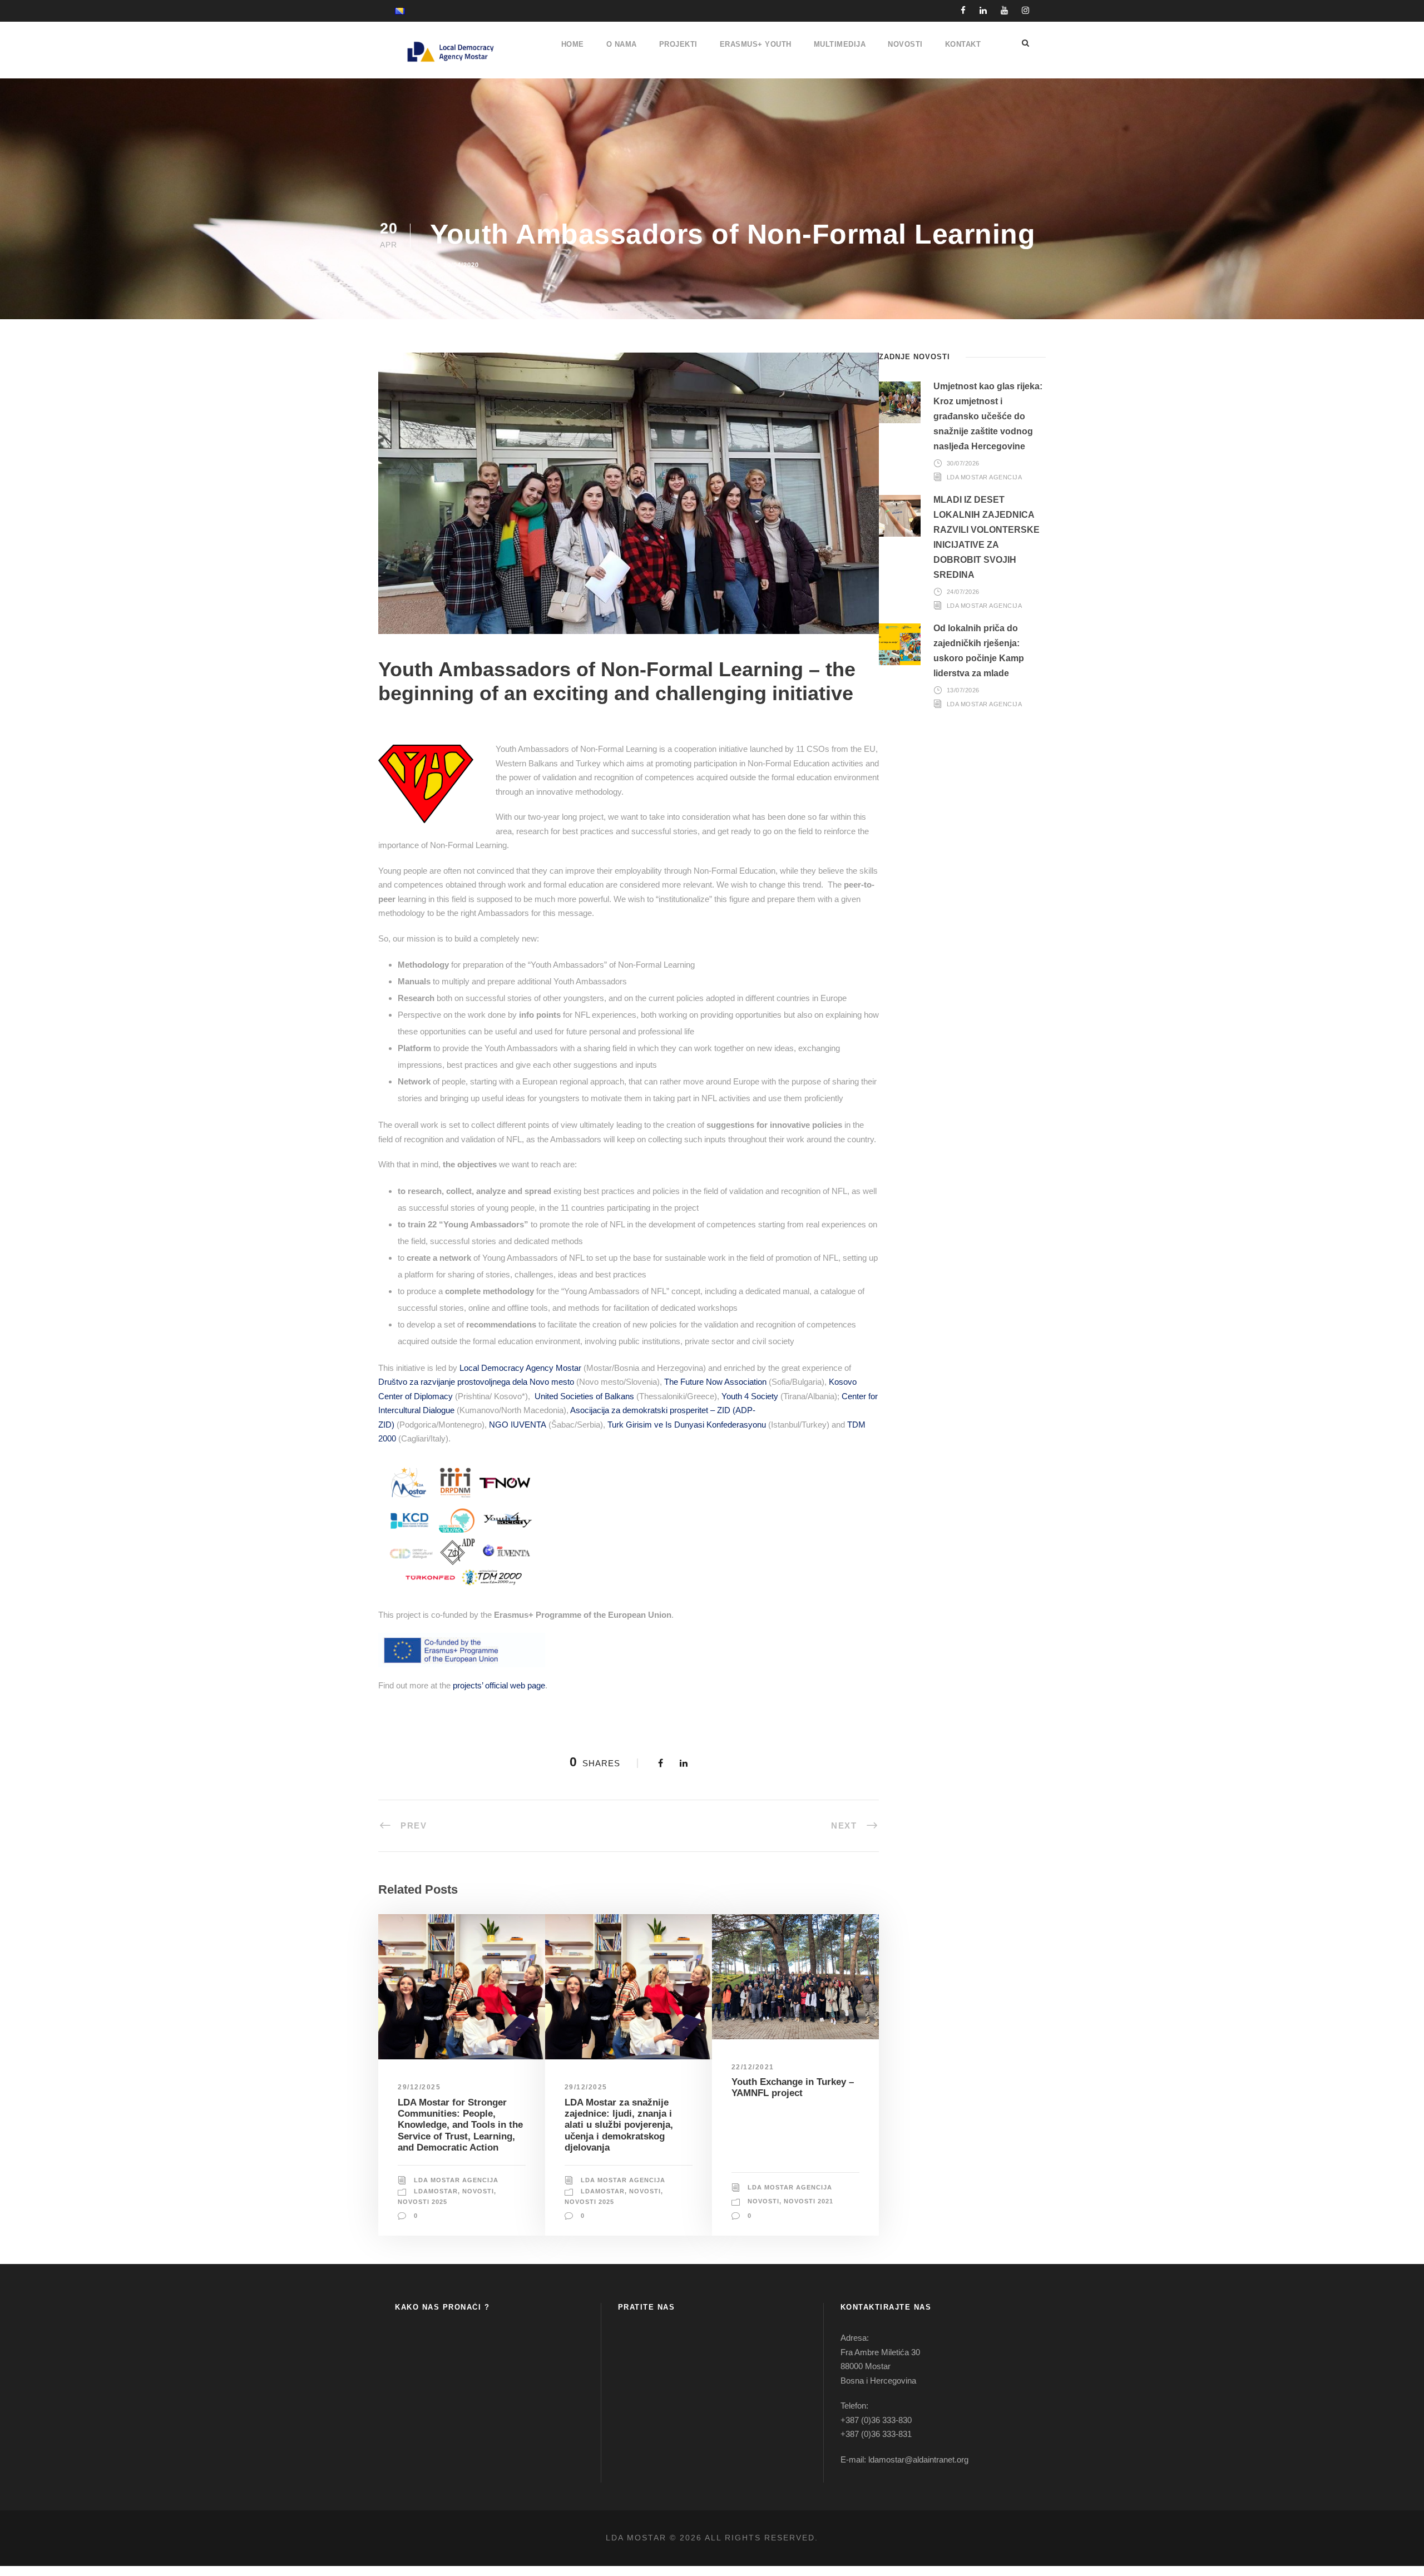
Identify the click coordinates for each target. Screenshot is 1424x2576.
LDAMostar (436, 2191)
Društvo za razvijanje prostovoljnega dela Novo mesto (476, 1382)
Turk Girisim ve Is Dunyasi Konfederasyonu (687, 1425)
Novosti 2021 (809, 2201)
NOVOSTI (905, 44)
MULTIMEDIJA (840, 44)
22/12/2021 (753, 2067)
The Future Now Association (715, 1382)
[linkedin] (983, 10)
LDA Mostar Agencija (456, 2180)
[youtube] (1004, 10)
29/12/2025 (419, 2087)
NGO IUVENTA (518, 1425)
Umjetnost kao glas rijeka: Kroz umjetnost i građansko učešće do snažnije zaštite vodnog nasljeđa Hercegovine (988, 417)
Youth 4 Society (750, 1396)
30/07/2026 (963, 463)
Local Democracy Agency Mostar (520, 1368)
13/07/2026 (963, 690)
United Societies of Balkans (584, 1396)
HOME (573, 44)
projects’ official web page (499, 1685)
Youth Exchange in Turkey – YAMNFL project (793, 2087)
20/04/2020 (461, 265)
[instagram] (1025, 10)
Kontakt (963, 44)
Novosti (478, 2191)
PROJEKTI (678, 44)
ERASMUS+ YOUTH (756, 44)
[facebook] (963, 10)
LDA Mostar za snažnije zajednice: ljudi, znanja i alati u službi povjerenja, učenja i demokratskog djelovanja (619, 2125)
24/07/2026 (963, 592)
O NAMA (622, 44)
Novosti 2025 (422, 2202)
